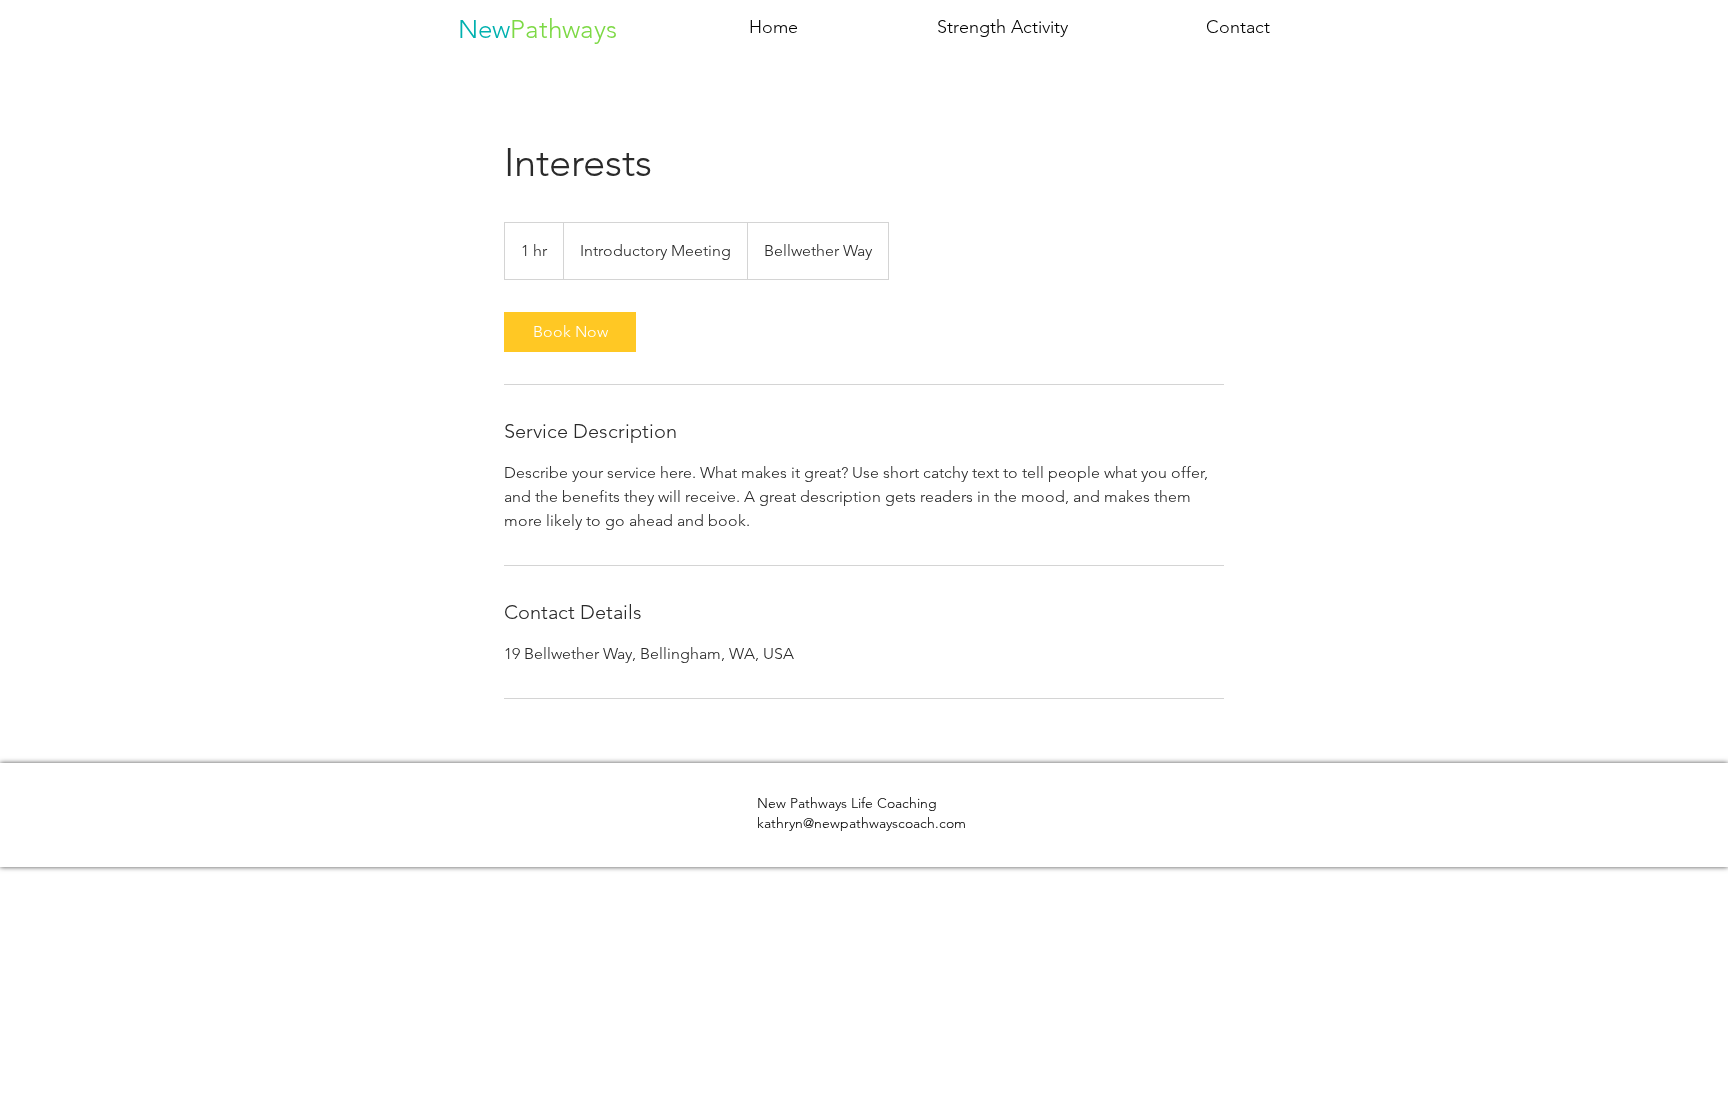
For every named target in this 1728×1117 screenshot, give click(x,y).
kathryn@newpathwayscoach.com (861, 823)
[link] (570, 332)
